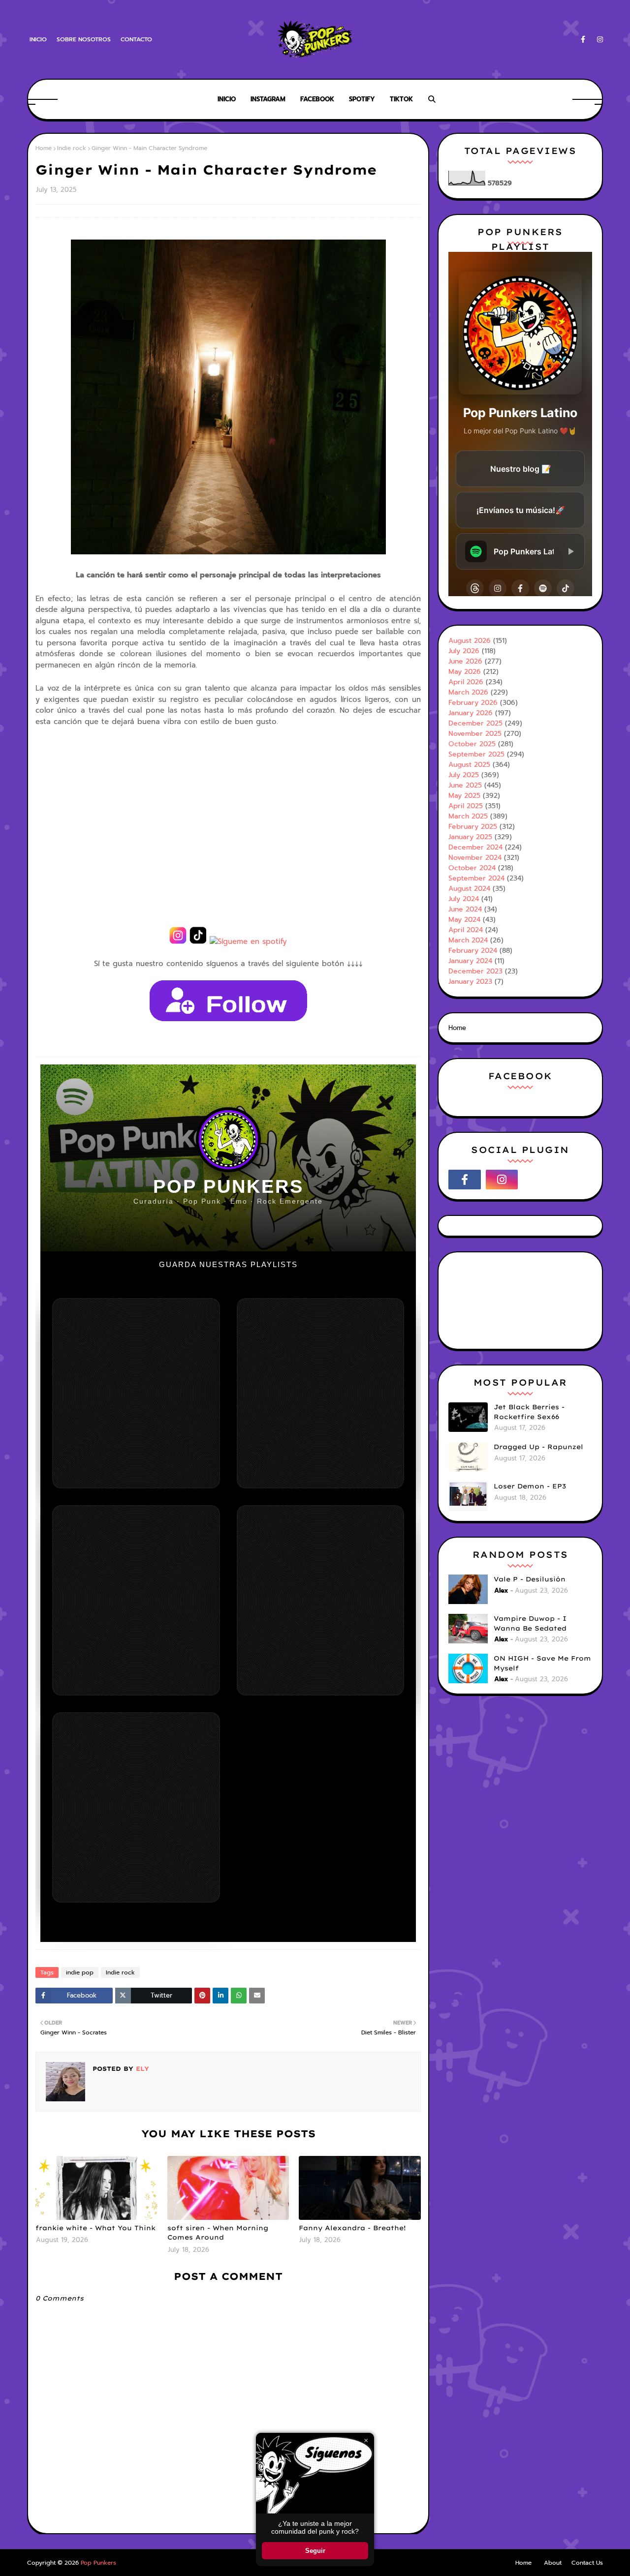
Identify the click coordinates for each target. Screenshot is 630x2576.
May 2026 (465, 672)
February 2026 (473, 703)
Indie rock (72, 148)
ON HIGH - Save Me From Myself (542, 1663)
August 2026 (470, 641)
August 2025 (469, 765)
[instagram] (598, 40)
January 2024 (470, 961)
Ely (141, 2069)
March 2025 (468, 816)
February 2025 (473, 827)
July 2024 (464, 899)
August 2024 (469, 889)
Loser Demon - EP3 (530, 1486)
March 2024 (468, 940)
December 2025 (475, 723)
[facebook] (583, 40)
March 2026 (468, 692)
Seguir (315, 2551)
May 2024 (464, 920)
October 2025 (472, 744)
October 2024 (472, 868)
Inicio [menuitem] (227, 99)
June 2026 (465, 661)
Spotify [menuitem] (362, 99)
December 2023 (475, 971)
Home (44, 148)
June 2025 (465, 785)
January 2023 (470, 982)
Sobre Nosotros (84, 39)
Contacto (136, 39)
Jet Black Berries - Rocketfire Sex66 (529, 1412)
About (553, 2563)
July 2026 (464, 651)
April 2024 (466, 930)
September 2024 (476, 878)
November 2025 (475, 734)
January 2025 (470, 837)
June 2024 (465, 909)
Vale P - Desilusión (530, 1579)
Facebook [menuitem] (317, 99)
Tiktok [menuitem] (401, 99)
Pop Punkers (98, 2563)
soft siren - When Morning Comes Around (218, 2233)
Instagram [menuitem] (268, 99)
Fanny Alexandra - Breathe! (352, 2228)
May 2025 (464, 796)
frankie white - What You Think (95, 2228)
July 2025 (464, 775)
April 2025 (466, 806)
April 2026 (466, 682)
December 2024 (475, 847)
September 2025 (476, 754)
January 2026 (471, 713)
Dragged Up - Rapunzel (538, 1447)
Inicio (38, 39)
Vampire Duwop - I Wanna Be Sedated (530, 1623)
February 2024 (473, 951)
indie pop (80, 1972)
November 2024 (475, 858)
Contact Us (587, 2563)
